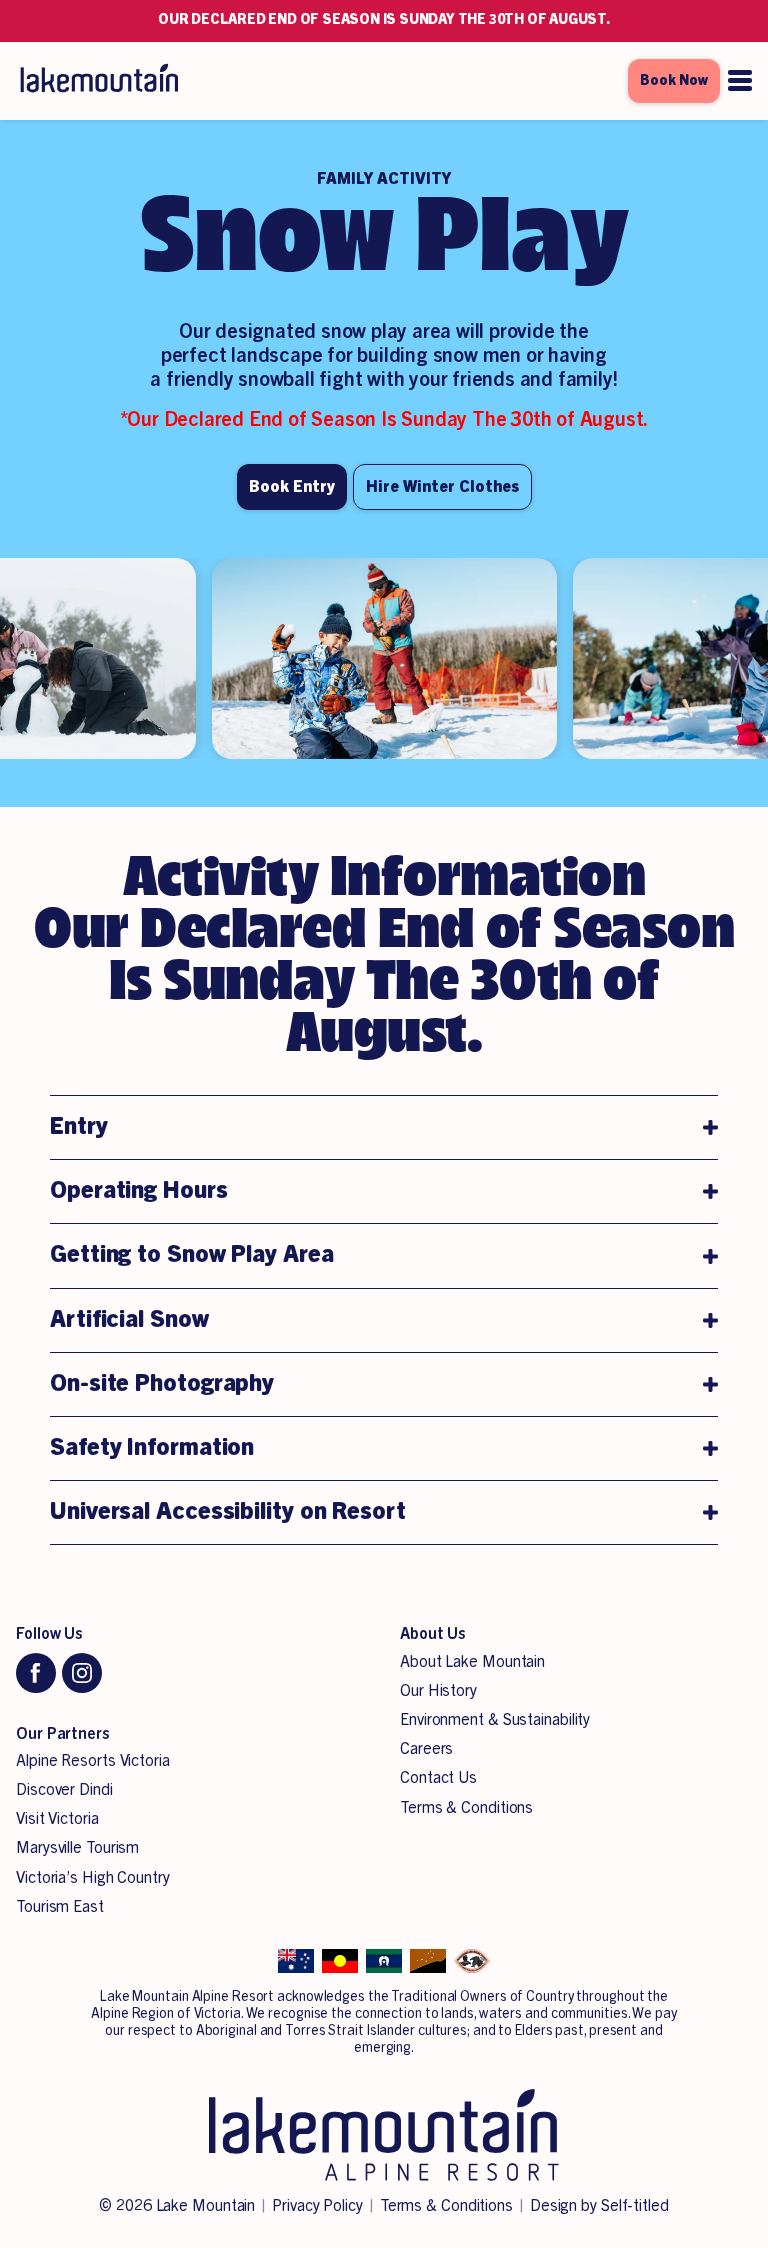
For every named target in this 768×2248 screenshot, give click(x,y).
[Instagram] (82, 1673)
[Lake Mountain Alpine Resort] (98, 81)
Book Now (674, 81)
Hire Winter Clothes (442, 487)
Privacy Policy (317, 2206)
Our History (438, 1691)
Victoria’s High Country (93, 1878)
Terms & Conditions (466, 1808)
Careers (426, 1749)
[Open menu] (740, 80)
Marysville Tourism (77, 1848)
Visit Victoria (57, 1819)
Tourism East (60, 1907)
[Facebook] (36, 1673)
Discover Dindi (64, 1790)
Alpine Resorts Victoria (93, 1761)
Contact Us (438, 1778)
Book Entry (292, 487)
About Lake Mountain (472, 1662)
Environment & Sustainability (495, 1720)
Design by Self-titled (599, 2206)
